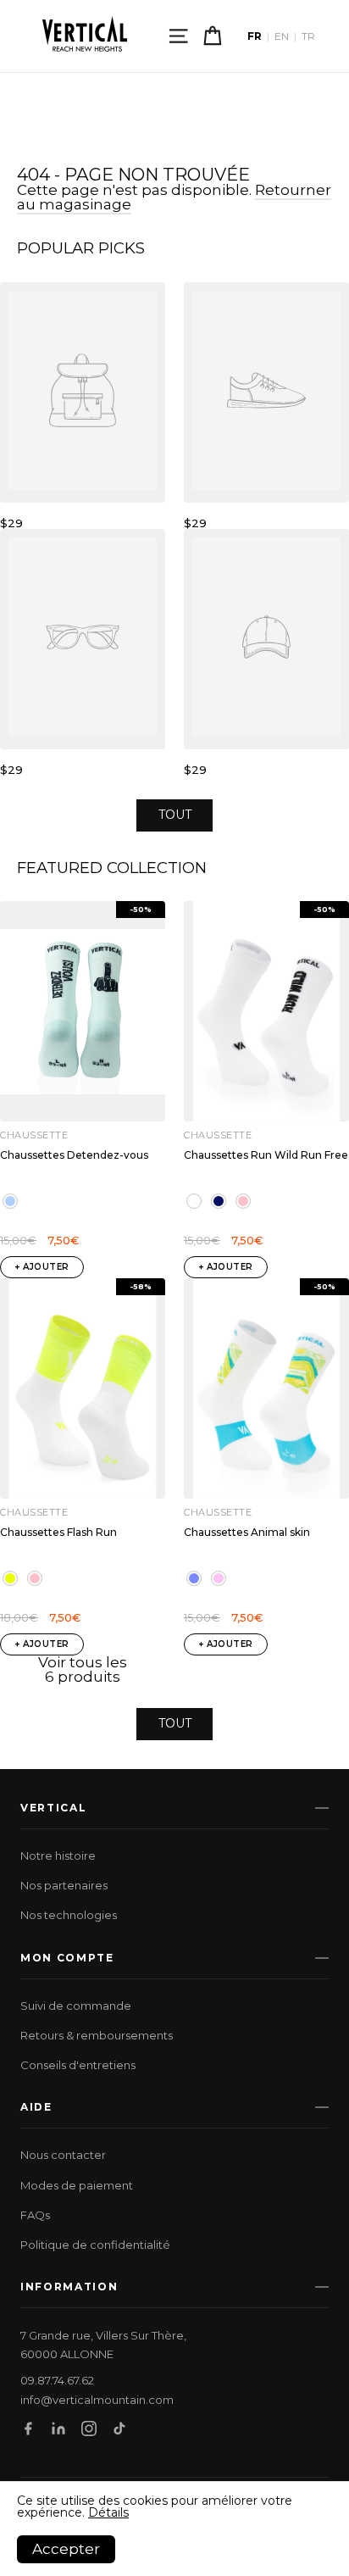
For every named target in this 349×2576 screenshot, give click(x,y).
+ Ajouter (42, 1267)
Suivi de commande (76, 2006)
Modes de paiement (77, 2185)
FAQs (35, 2215)
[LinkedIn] (58, 2429)
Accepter (66, 2549)
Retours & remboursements (97, 2035)
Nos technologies (69, 1915)
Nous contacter (63, 2155)
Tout (175, 815)
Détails (108, 2512)
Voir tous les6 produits (83, 1669)
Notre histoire (58, 1855)
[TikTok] (119, 2429)
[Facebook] (28, 2429)
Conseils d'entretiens (78, 2065)
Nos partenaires (64, 1885)
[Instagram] (89, 2429)
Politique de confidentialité (95, 2245)
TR (308, 36)
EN (282, 36)
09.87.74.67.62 (57, 2381)
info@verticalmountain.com (97, 2400)
